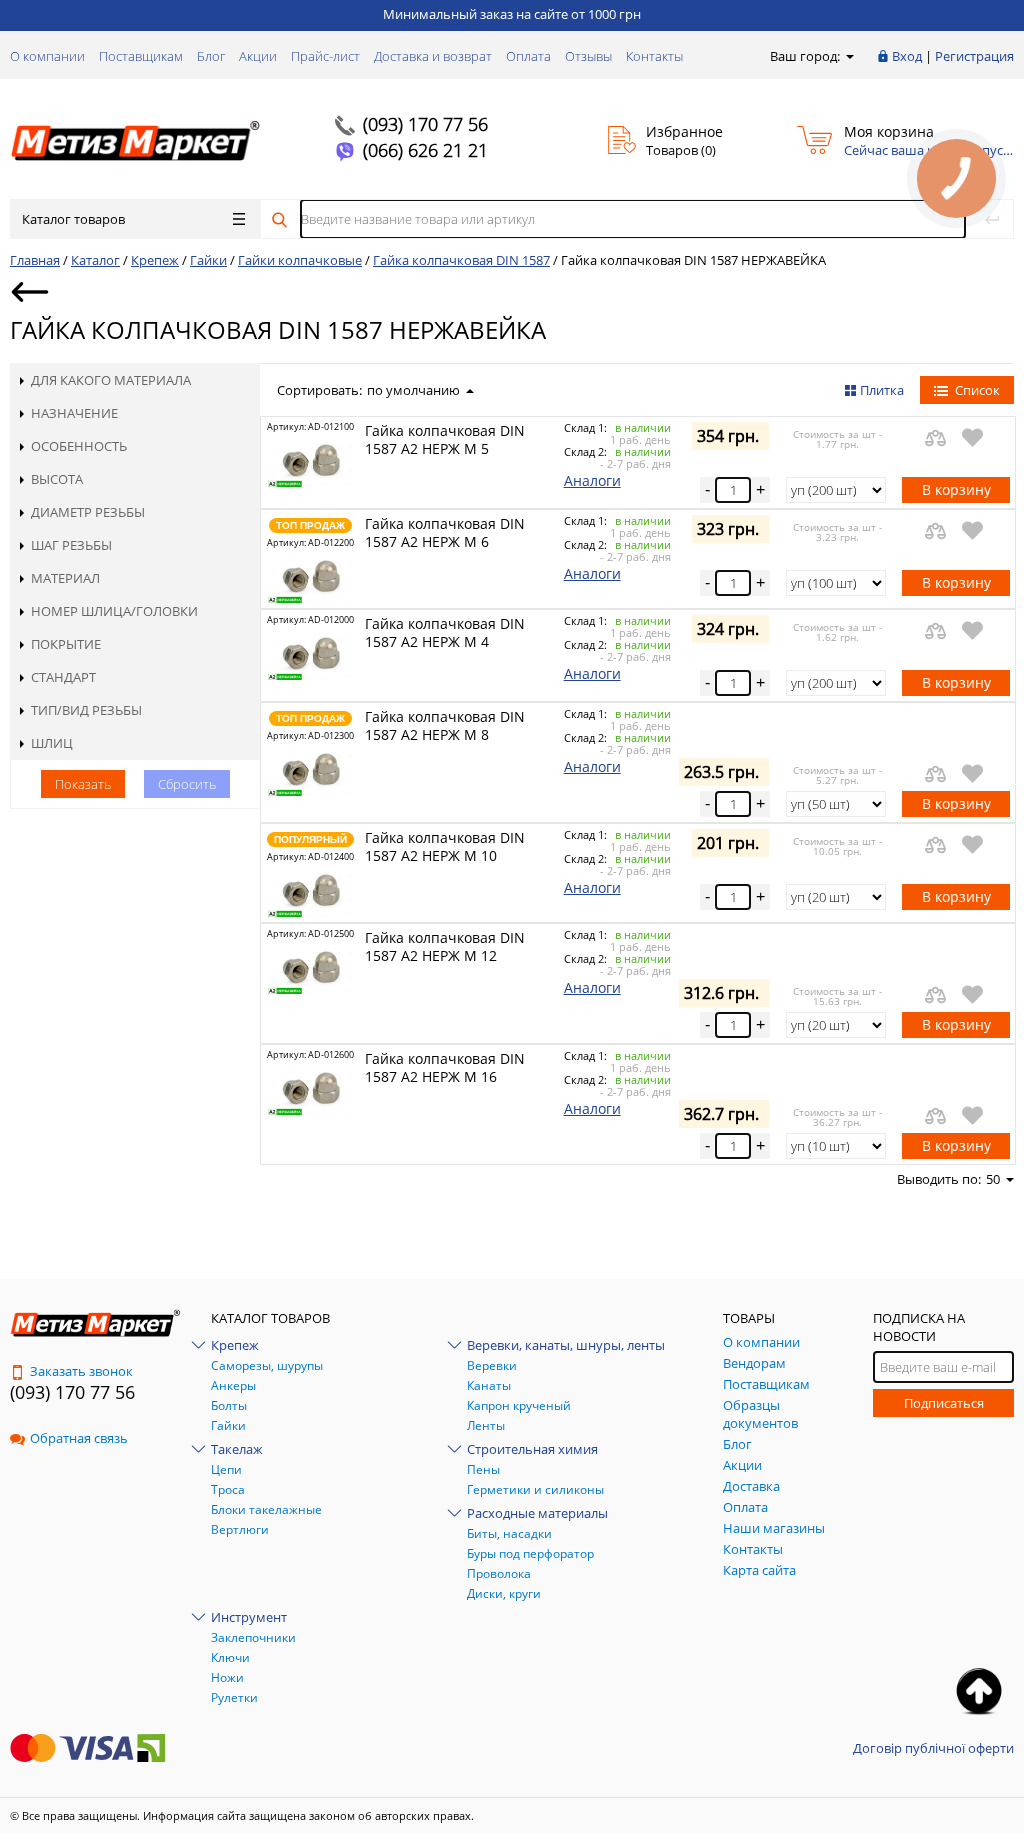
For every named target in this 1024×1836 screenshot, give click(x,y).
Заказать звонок (81, 1371)
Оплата (528, 56)
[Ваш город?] (848, 56)
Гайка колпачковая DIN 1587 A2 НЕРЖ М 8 (445, 725)
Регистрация (974, 56)
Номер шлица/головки (114, 611)
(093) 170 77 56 (425, 124)
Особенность (79, 446)
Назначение (74, 413)
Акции (258, 56)
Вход (907, 56)
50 (993, 1179)
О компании (47, 56)
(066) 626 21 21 (425, 150)
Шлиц (52, 743)
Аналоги (592, 480)
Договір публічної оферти (933, 1748)
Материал (65, 578)
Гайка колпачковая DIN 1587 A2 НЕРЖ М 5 (445, 439)
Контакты (654, 56)
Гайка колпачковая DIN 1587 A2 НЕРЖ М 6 (445, 532)
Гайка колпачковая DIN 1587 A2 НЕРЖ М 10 (445, 846)
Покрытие (66, 644)
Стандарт (63, 677)
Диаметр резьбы (88, 512)
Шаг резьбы (71, 545)
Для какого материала (111, 380)
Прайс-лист (325, 56)
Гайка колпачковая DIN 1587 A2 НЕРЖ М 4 (445, 632)
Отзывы (588, 56)
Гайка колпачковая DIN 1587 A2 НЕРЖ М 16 (445, 1067)
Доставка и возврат (433, 56)
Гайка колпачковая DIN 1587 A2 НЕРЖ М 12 (445, 946)
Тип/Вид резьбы (86, 710)
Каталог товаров (73, 219)
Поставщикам (141, 56)
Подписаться (944, 1403)
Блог (211, 56)
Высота (57, 479)
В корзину (956, 489)
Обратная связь (79, 1438)
